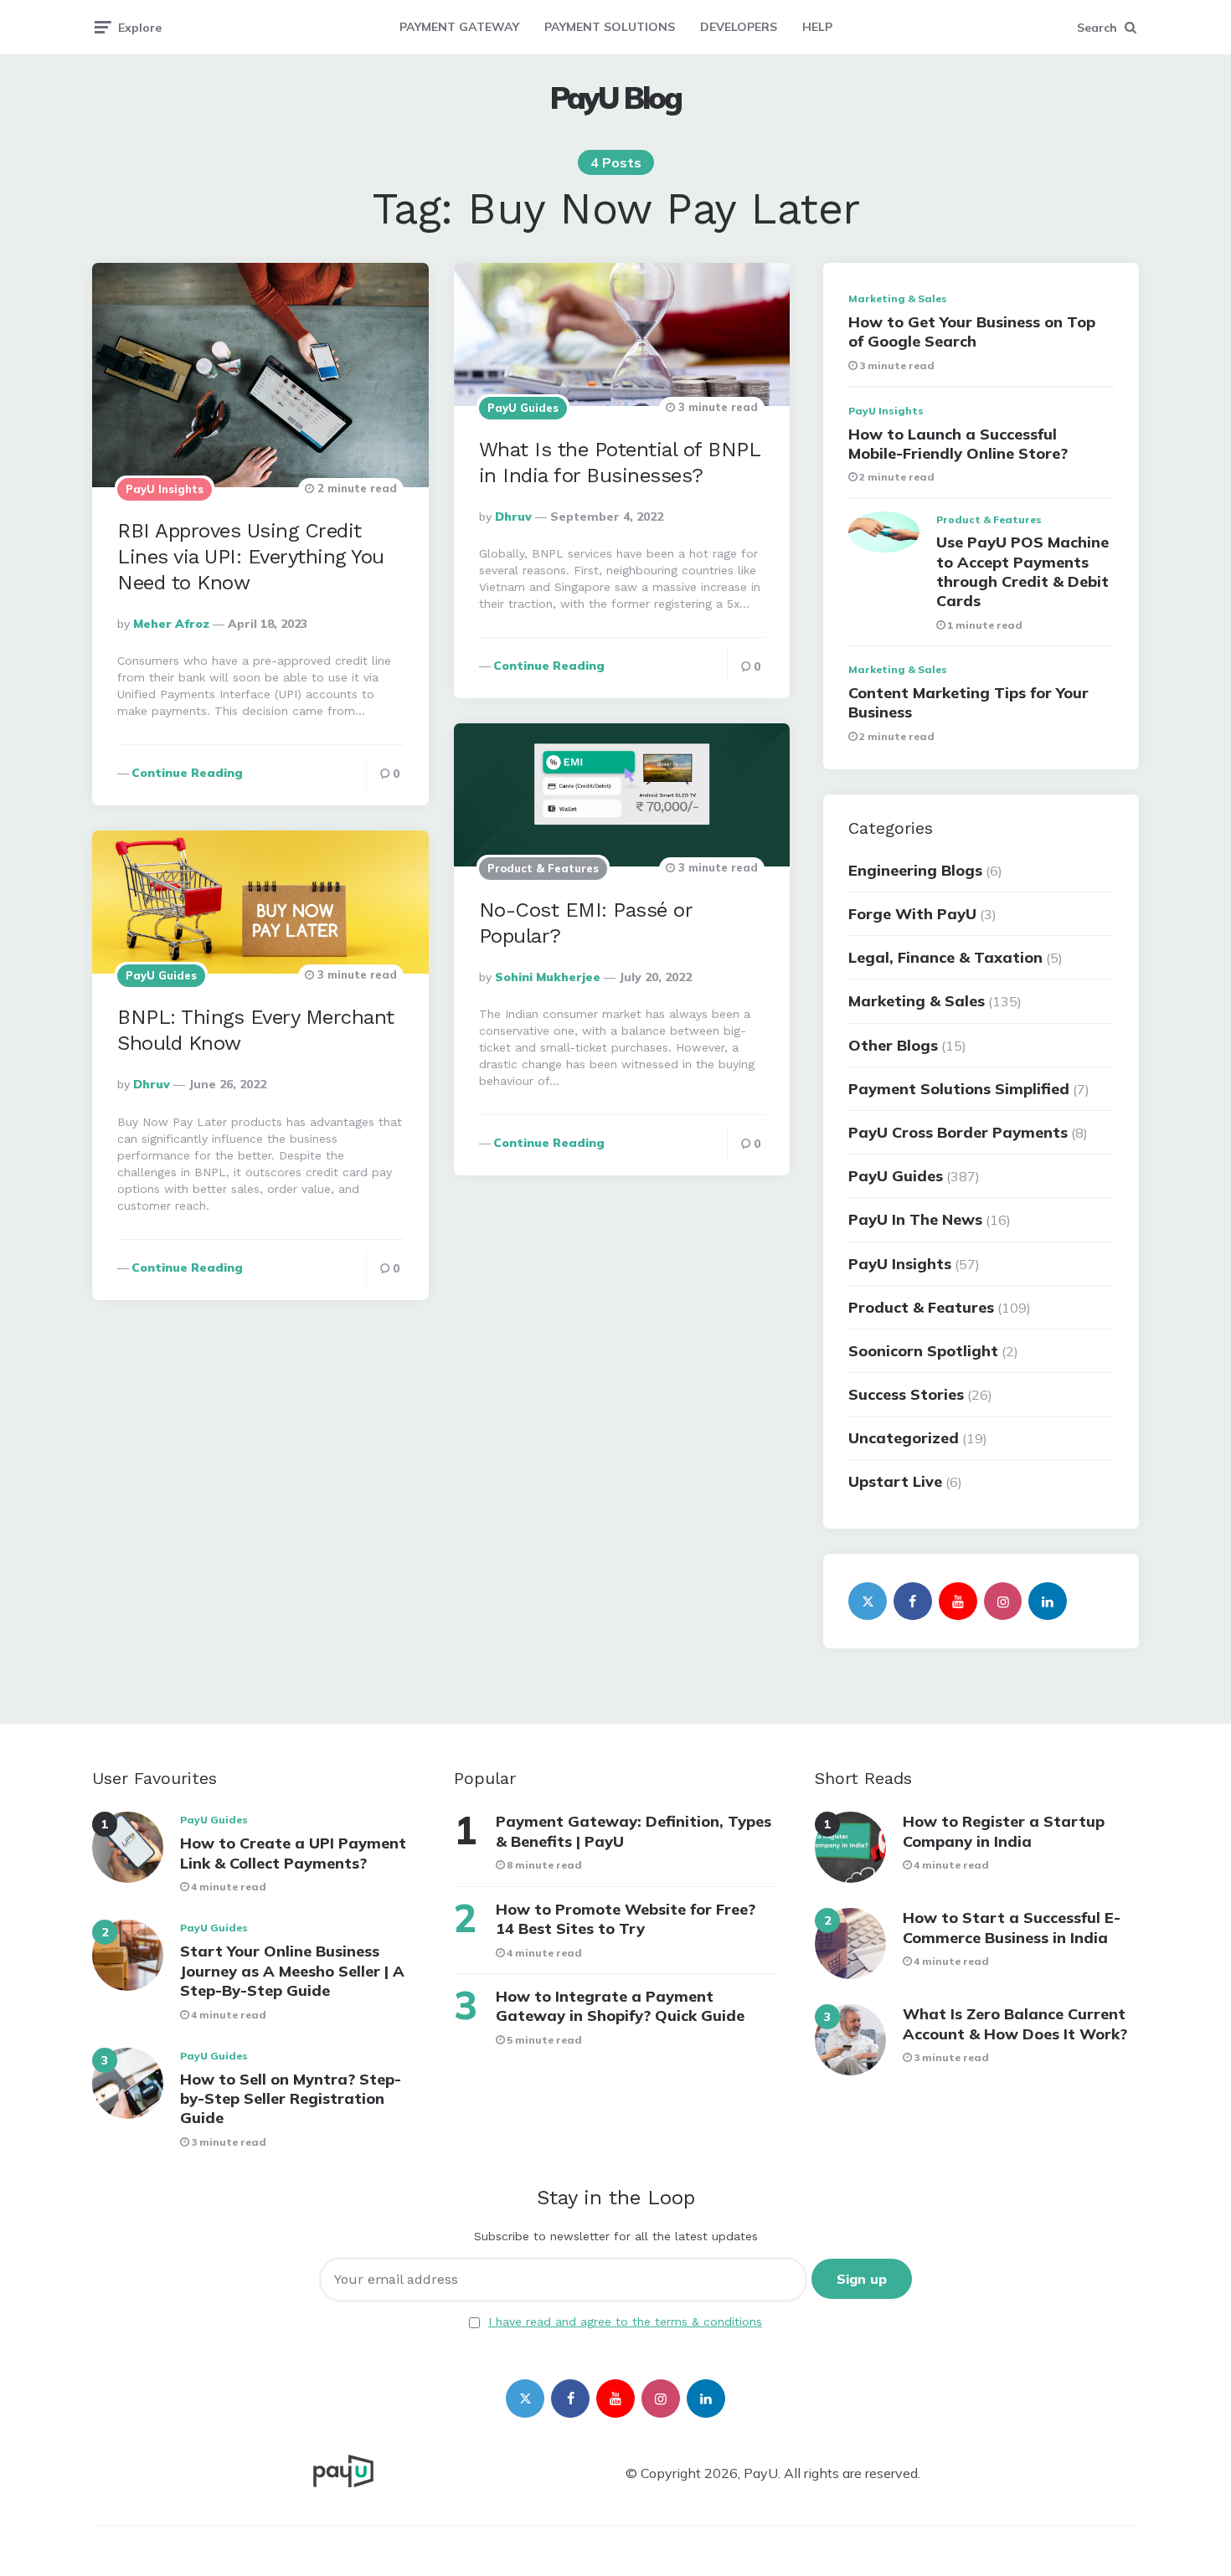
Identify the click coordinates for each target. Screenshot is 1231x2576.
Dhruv (513, 517)
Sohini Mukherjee (548, 977)
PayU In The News (915, 1219)
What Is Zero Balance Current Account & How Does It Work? (1015, 2023)
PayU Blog (615, 98)
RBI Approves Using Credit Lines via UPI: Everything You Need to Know (251, 557)
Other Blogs (893, 1045)
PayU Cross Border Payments (958, 1132)
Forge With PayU (912, 914)
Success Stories (906, 1394)
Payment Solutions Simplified (959, 1089)
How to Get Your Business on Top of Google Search (972, 332)
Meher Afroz (171, 624)
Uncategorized (904, 1438)
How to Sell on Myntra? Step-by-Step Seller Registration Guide (291, 2099)
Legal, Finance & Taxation (945, 957)
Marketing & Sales (898, 298)
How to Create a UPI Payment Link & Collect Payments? (293, 1853)
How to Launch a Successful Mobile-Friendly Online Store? (958, 444)
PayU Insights (165, 489)
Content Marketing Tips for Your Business (968, 702)
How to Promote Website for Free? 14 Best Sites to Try (626, 1919)
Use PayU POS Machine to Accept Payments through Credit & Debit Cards (1022, 571)
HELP (817, 27)
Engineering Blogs (915, 870)
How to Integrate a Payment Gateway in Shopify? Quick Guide (620, 2006)
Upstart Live (895, 1481)
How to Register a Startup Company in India (1004, 1831)
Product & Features (543, 868)
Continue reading (187, 773)
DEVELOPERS (739, 27)
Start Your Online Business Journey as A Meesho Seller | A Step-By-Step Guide (292, 1971)
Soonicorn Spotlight (923, 1351)
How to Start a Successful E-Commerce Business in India (1012, 1927)
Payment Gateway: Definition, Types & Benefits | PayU (634, 1831)
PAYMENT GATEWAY (459, 27)
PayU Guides (523, 408)
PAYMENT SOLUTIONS (610, 27)
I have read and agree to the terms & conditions (625, 2321)
